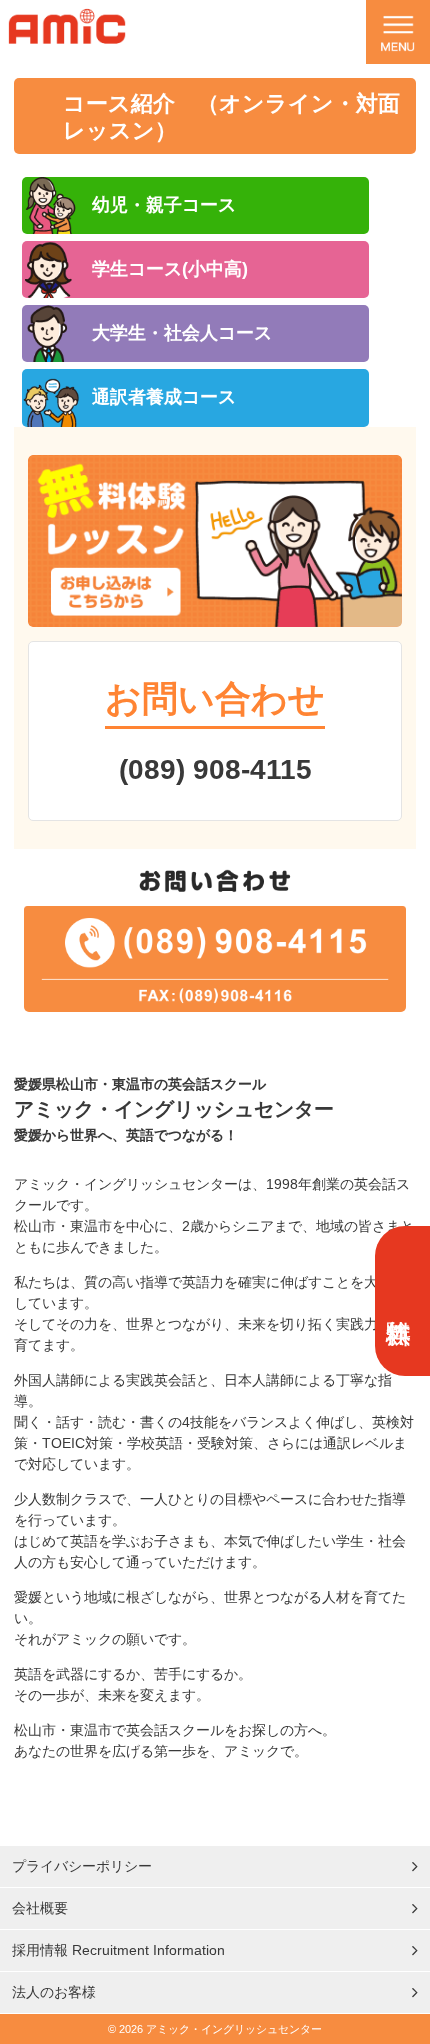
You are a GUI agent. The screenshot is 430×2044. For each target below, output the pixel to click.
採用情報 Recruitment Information (118, 1950)
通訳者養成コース (164, 397)
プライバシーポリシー (82, 1866)
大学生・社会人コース (182, 333)
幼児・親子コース (164, 205)
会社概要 (40, 1908)
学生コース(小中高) (170, 269)
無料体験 (399, 1301)
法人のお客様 (54, 1992)
